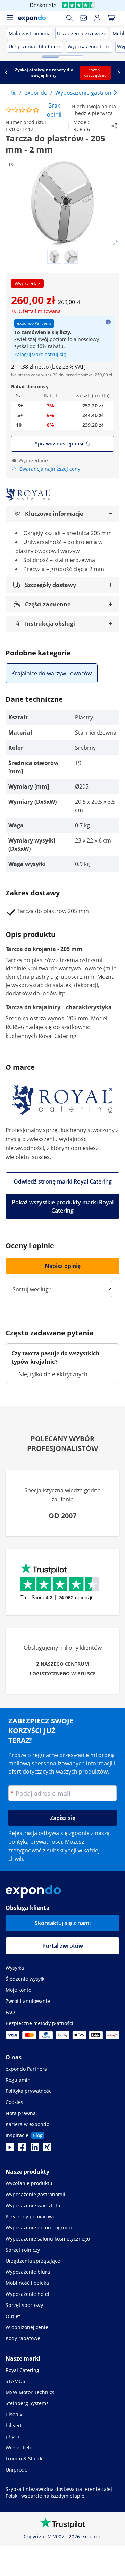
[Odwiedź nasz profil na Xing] (47, 2149)
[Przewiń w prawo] (119, 73)
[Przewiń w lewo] (6, 73)
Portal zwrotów (63, 1946)
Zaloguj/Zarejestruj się (40, 354)
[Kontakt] (83, 18)
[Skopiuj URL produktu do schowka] (114, 126)
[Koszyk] (111, 18)
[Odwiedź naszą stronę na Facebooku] (22, 2149)
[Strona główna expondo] (14, 93)
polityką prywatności (35, 1842)
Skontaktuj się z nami (63, 1923)
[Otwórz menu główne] (10, 18)
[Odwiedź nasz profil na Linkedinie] (35, 2149)
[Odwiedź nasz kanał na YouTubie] (10, 2149)
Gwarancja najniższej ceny (49, 469)
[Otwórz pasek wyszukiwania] (69, 18)
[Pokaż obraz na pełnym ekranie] (115, 243)
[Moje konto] (97, 18)
